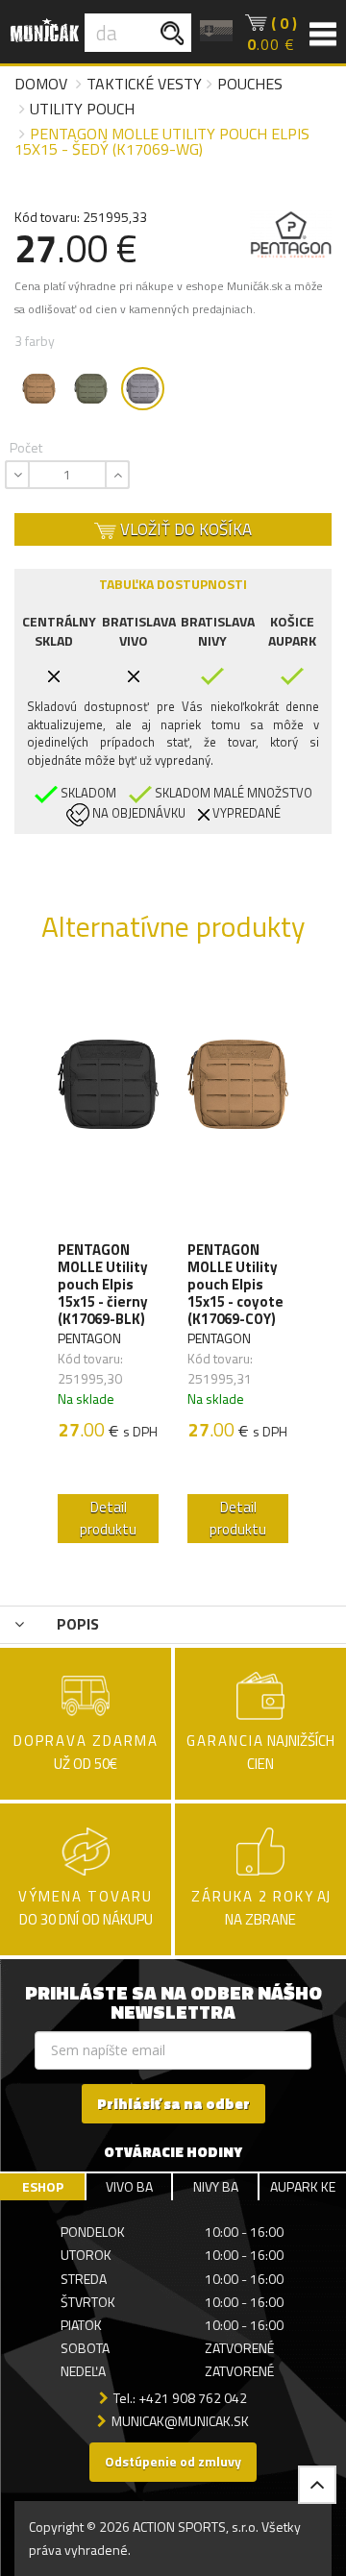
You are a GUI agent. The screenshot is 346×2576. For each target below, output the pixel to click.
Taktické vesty (144, 84)
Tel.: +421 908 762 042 (180, 2398)
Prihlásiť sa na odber (173, 2104)
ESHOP (43, 2186)
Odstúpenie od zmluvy (173, 2461)
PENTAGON (89, 1338)
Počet (26, 447)
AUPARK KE (303, 2186)
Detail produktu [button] (108, 1518)
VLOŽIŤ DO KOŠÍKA (184, 529)
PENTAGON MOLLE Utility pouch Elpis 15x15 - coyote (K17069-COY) (235, 1285)
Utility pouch (82, 109)
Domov (41, 84)
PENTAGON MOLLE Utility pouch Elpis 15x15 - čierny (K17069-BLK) (103, 1285)
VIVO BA (129, 2186)
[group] (108, 1264)
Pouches (250, 84)
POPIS (76, 1624)
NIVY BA (216, 2186)
